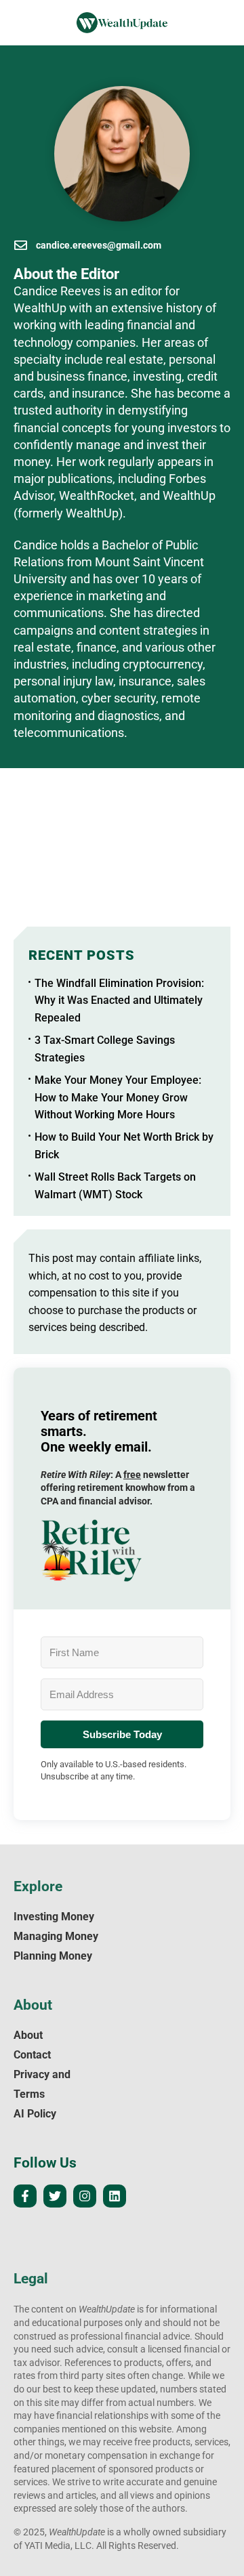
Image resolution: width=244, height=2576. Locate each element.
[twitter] (55, 2196)
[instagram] (85, 2196)
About (28, 2035)
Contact (32, 2055)
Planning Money (53, 1956)
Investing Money (54, 1917)
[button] (122, 1550)
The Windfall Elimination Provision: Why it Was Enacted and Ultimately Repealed (119, 1000)
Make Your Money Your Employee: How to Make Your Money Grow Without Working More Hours (118, 1097)
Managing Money (56, 1936)
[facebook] (25, 2196)
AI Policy (35, 2114)
